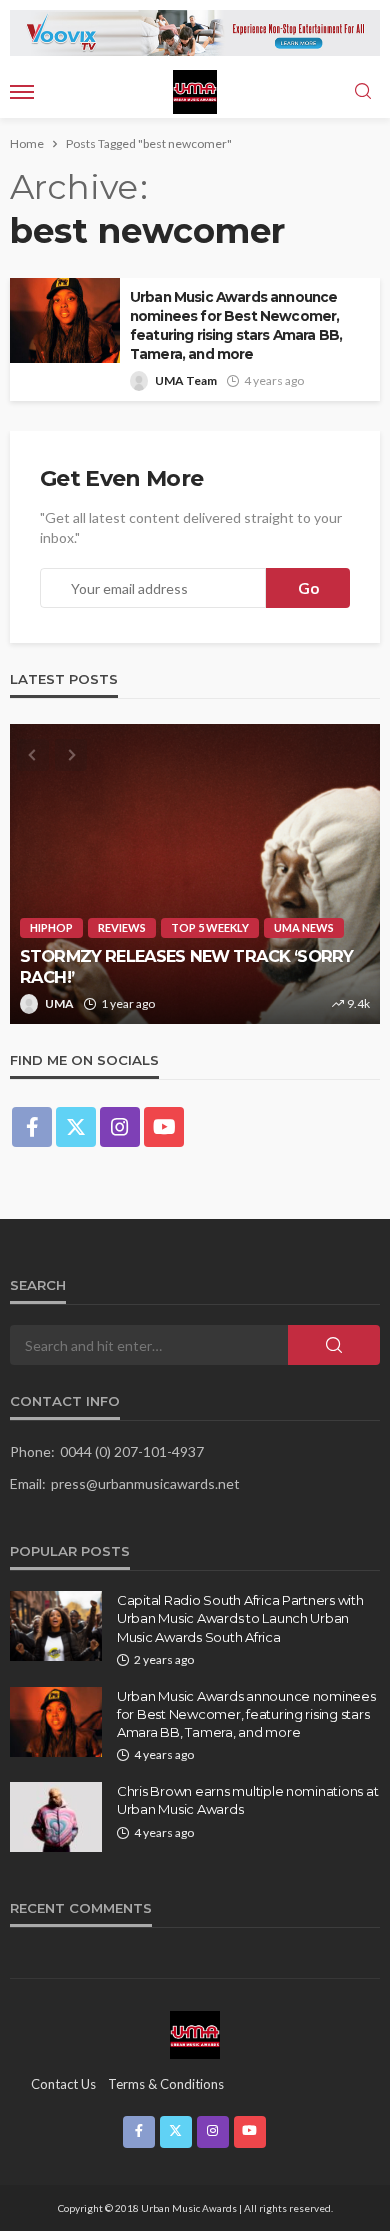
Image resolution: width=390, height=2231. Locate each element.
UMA (59, 1003)
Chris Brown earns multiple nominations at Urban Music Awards (247, 1800)
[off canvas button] (22, 92)
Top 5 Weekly (210, 927)
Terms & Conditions (166, 2084)
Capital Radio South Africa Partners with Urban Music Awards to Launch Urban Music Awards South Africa (240, 1618)
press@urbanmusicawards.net (145, 1483)
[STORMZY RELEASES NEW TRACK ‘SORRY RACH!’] (195, 874)
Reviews (122, 927)
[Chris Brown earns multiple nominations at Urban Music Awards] (56, 1817)
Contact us (63, 2084)
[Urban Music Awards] (195, 2034)
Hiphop (51, 927)
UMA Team (186, 380)
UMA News (304, 927)
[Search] (363, 92)
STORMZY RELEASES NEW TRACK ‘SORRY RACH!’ (186, 966)
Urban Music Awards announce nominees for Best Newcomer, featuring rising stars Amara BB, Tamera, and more (236, 325)
